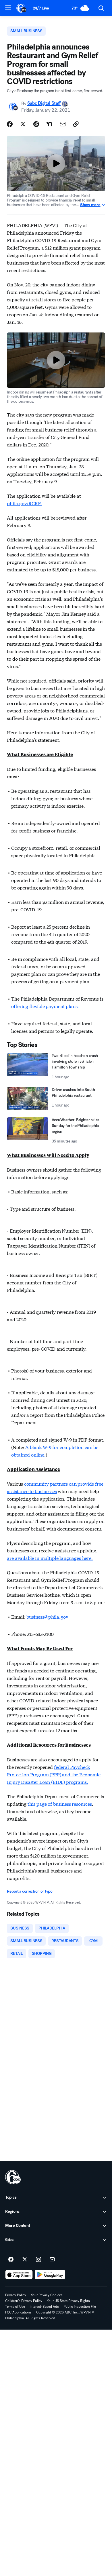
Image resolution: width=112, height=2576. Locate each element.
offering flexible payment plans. (45, 1006)
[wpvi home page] (13, 2177)
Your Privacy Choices (47, 2295)
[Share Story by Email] (63, 124)
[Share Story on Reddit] (36, 124)
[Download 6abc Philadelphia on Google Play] (50, 2275)
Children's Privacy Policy (24, 2301)
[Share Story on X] (23, 124)
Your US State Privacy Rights (68, 2301)
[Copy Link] (76, 124)
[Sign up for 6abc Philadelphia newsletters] (52, 2260)
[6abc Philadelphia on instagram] (38, 2260)
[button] (8, 8)
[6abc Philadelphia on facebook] (11, 2260)
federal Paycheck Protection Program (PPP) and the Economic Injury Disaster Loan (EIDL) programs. (54, 1774)
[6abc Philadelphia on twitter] (25, 2260)
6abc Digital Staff (44, 103)
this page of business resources (60, 1804)
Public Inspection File (80, 2307)
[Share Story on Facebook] (10, 124)
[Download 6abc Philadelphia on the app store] (19, 2275)
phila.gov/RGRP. (24, 503)
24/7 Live (41, 8)
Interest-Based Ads (44, 2307)
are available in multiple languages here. (50, 1558)
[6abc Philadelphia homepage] (22, 8)
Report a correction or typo (30, 1891)
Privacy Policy (16, 2295)
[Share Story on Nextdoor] (49, 124)
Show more (90, 205)
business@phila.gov (47, 1616)
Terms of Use (15, 2307)
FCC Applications (18, 2312)
